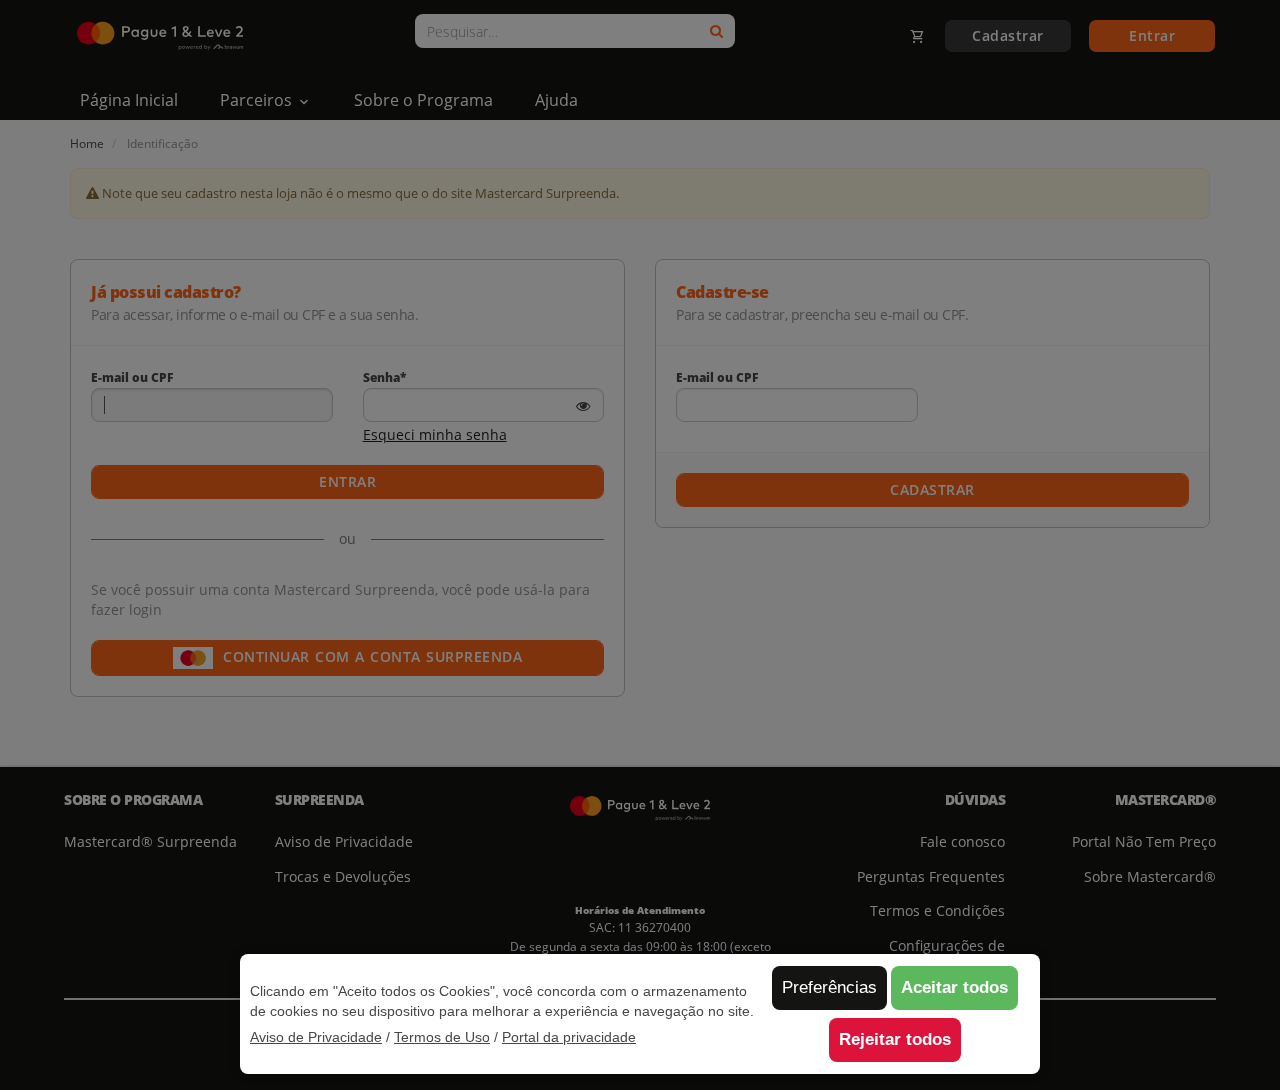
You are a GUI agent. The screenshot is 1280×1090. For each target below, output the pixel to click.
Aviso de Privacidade (316, 1037)
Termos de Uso (442, 1037)
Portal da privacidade (569, 1037)
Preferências (829, 987)
